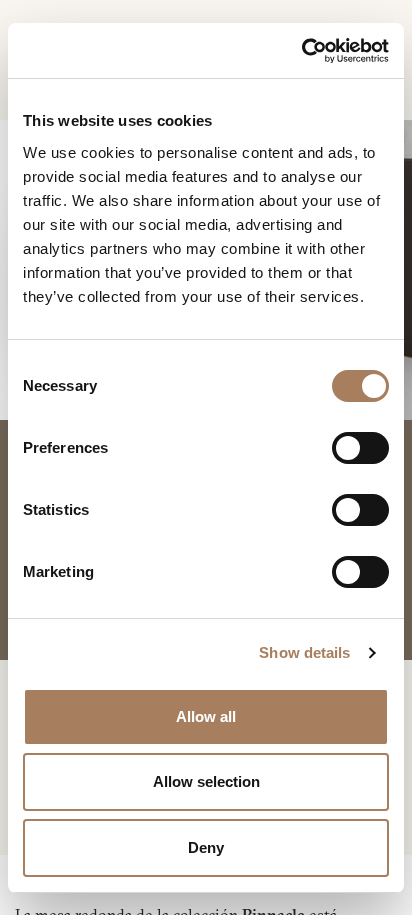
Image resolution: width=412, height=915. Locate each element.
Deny (206, 847)
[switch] (360, 448)
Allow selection (206, 781)
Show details (304, 652)
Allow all (206, 716)
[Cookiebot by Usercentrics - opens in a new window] (301, 51)
